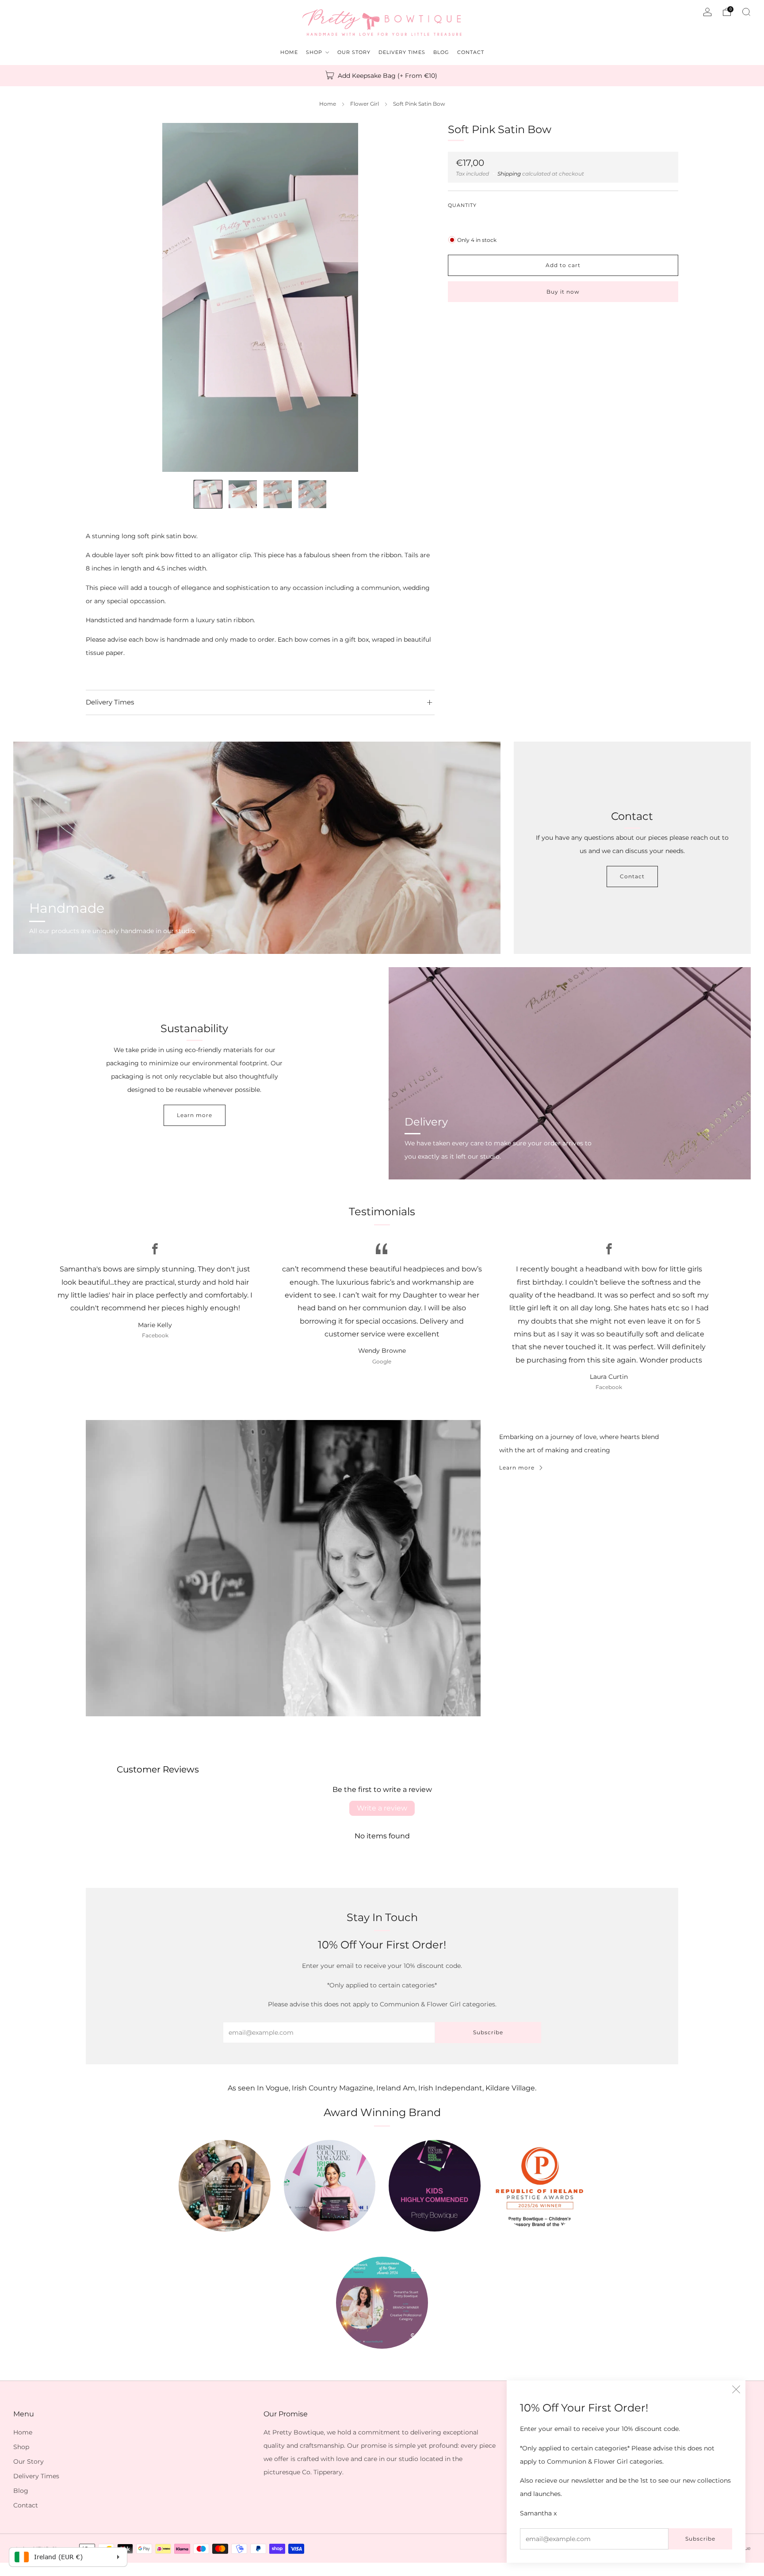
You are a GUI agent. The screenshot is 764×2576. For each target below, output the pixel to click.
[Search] (746, 12)
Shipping (509, 173)
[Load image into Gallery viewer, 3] (277, 494)
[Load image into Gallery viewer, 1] (208, 494)
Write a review (382, 1808)
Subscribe (700, 2539)
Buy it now (563, 291)
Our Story (29, 2461)
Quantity (462, 205)
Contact (632, 876)
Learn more (195, 1115)
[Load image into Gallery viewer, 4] (312, 494)
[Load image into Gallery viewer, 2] (243, 494)
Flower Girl (365, 104)
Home (328, 104)
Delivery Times (36, 2476)
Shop (21, 2447)
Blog (21, 2491)
